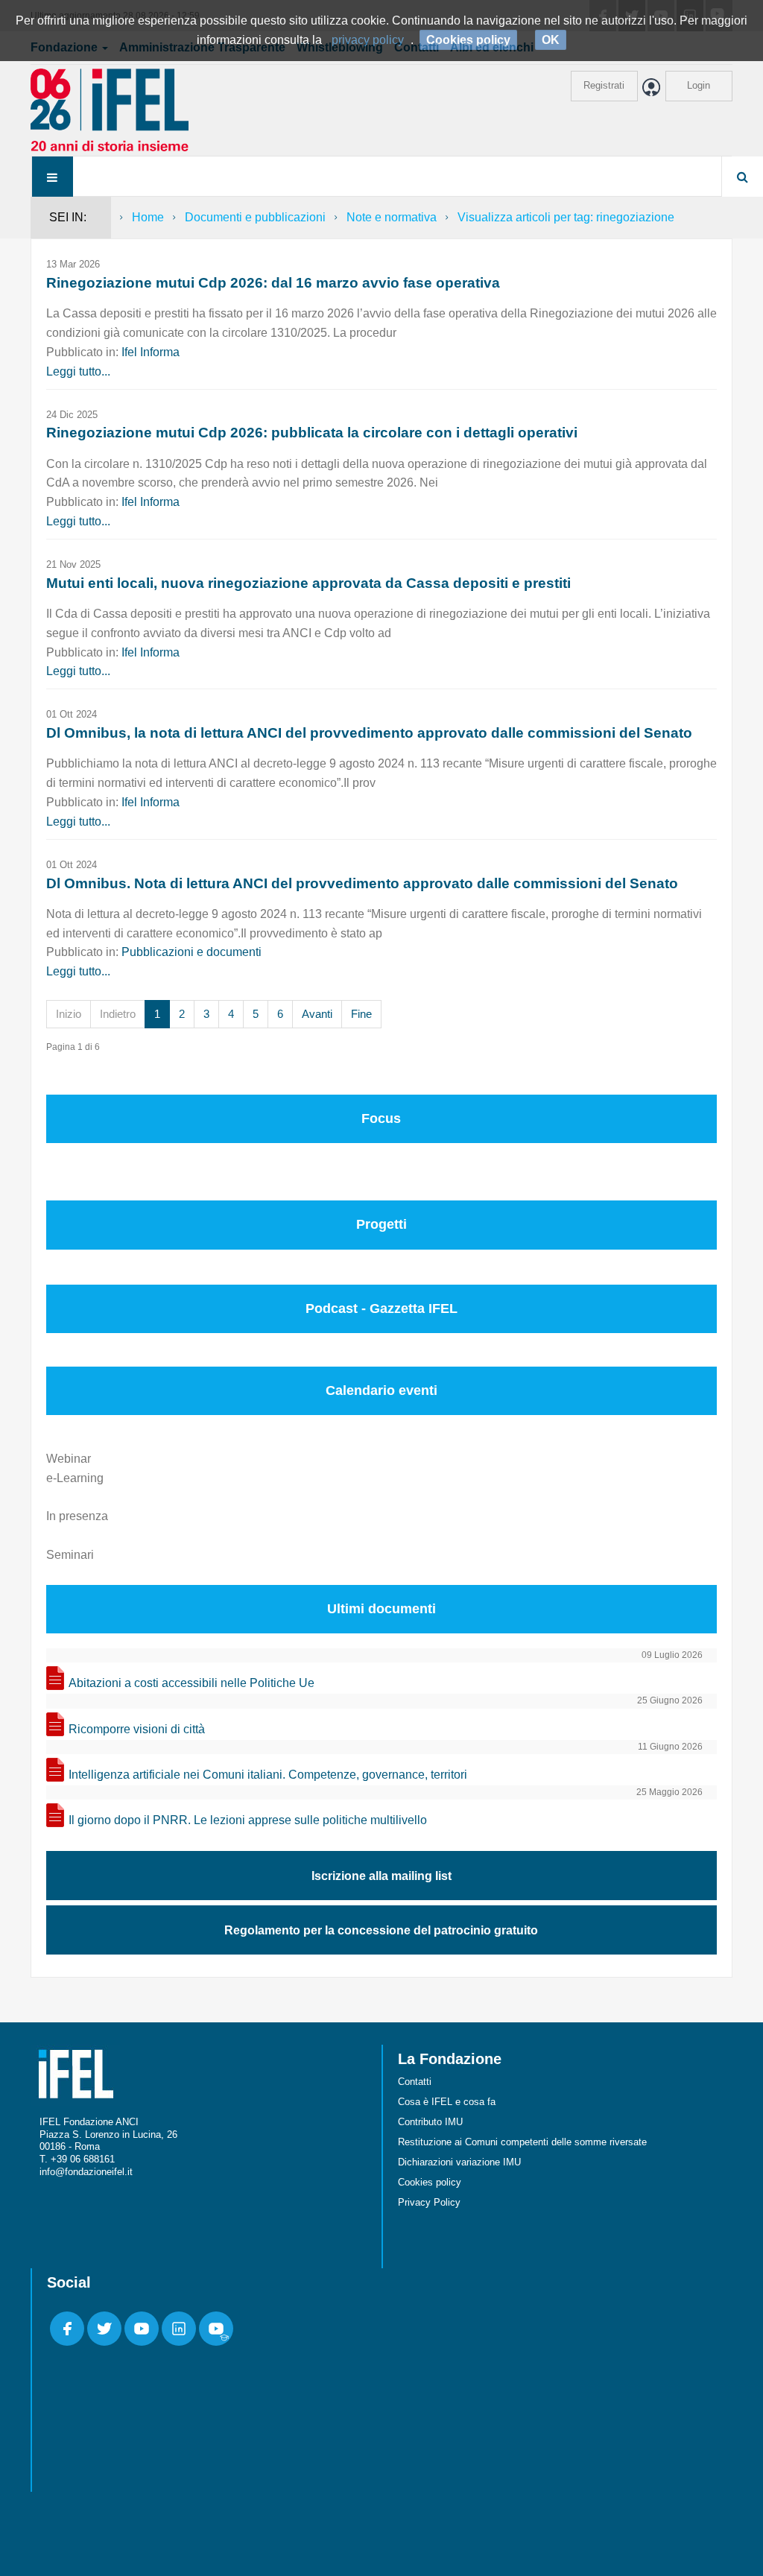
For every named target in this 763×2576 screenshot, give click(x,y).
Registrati (604, 85)
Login (699, 85)
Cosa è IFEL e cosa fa (447, 2102)
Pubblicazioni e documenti (191, 952)
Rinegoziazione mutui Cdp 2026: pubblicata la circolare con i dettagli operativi (312, 433)
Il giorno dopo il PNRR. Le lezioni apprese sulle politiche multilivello (248, 1820)
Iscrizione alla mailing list (381, 1876)
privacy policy (368, 40)
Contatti (415, 2082)
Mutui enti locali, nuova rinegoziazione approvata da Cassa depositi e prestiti (308, 583)
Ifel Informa (151, 352)
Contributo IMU (430, 2122)
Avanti (317, 1014)
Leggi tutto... (78, 371)
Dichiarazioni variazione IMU (459, 2162)
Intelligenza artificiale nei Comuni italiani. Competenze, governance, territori (268, 1775)
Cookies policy (430, 2182)
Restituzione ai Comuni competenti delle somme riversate (522, 2142)
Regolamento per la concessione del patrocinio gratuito (381, 1930)
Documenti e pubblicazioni (255, 217)
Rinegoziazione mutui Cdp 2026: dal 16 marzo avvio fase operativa (273, 283)
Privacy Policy (429, 2202)
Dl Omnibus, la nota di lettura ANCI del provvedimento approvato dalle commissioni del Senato (369, 733)
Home (148, 217)
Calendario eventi (381, 1390)
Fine (361, 1014)
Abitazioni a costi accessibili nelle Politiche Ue (191, 1683)
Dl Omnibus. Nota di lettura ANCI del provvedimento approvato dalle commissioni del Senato (362, 883)
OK (551, 40)
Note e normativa (392, 217)
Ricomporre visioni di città (137, 1729)
